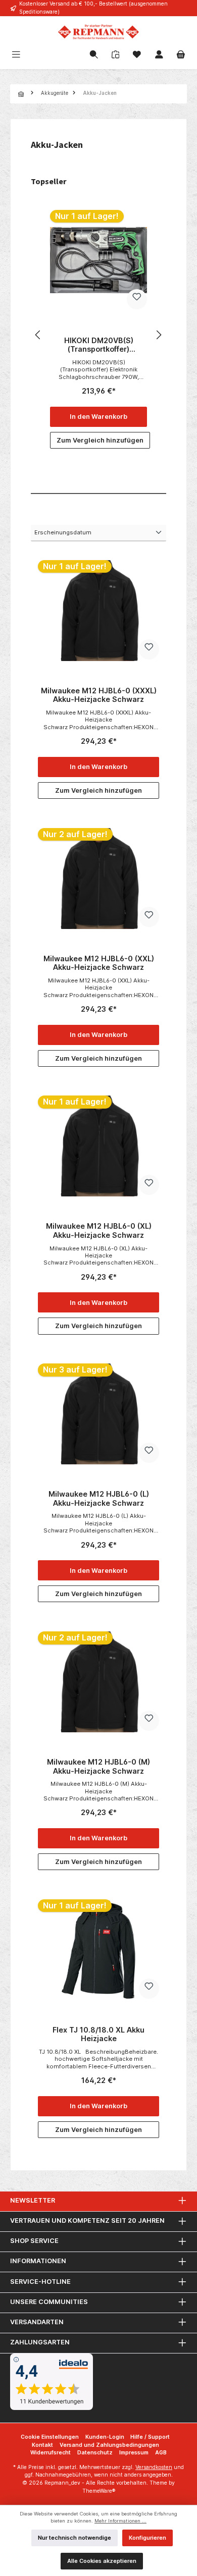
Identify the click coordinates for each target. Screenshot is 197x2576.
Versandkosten (154, 2467)
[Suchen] (94, 56)
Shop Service (34, 2241)
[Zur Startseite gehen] (98, 32)
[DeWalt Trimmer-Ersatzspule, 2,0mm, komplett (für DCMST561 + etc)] (98, 260)
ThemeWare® (99, 2491)
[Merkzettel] (137, 56)
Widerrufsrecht (51, 2453)
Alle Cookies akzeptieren (102, 2561)
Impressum (134, 2453)
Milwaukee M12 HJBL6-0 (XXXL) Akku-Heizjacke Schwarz (99, 695)
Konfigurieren (147, 2538)
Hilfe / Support (150, 2437)
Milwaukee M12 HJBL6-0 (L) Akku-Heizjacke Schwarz (99, 1498)
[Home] (22, 94)
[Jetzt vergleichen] (115, 55)
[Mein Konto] (159, 56)
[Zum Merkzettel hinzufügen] (137, 299)
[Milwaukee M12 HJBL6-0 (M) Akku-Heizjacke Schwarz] (98, 1682)
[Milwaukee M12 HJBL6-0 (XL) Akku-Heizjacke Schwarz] (98, 1146)
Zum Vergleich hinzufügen (100, 440)
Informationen (38, 2261)
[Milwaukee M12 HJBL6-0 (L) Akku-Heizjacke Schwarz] (98, 1414)
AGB (161, 2453)
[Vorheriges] (38, 335)
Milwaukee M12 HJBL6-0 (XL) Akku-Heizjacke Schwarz (99, 1230)
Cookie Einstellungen (50, 2437)
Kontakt (42, 2445)
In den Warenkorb (98, 417)
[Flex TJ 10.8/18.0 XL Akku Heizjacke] (98, 1950)
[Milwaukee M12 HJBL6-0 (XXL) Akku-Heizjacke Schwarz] (98, 879)
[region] (98, 335)
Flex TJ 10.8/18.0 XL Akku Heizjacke (98, 2034)
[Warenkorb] (181, 56)
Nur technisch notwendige (75, 2538)
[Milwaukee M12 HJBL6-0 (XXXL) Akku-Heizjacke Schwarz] (98, 611)
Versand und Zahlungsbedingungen (109, 2445)
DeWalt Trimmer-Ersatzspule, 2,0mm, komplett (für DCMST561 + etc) (98, 345)
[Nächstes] (159, 335)
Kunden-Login (105, 2437)
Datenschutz (95, 2453)
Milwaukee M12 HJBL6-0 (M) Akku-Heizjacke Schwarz (98, 1766)
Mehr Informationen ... (120, 2521)
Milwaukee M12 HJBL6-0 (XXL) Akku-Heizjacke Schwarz (99, 963)
